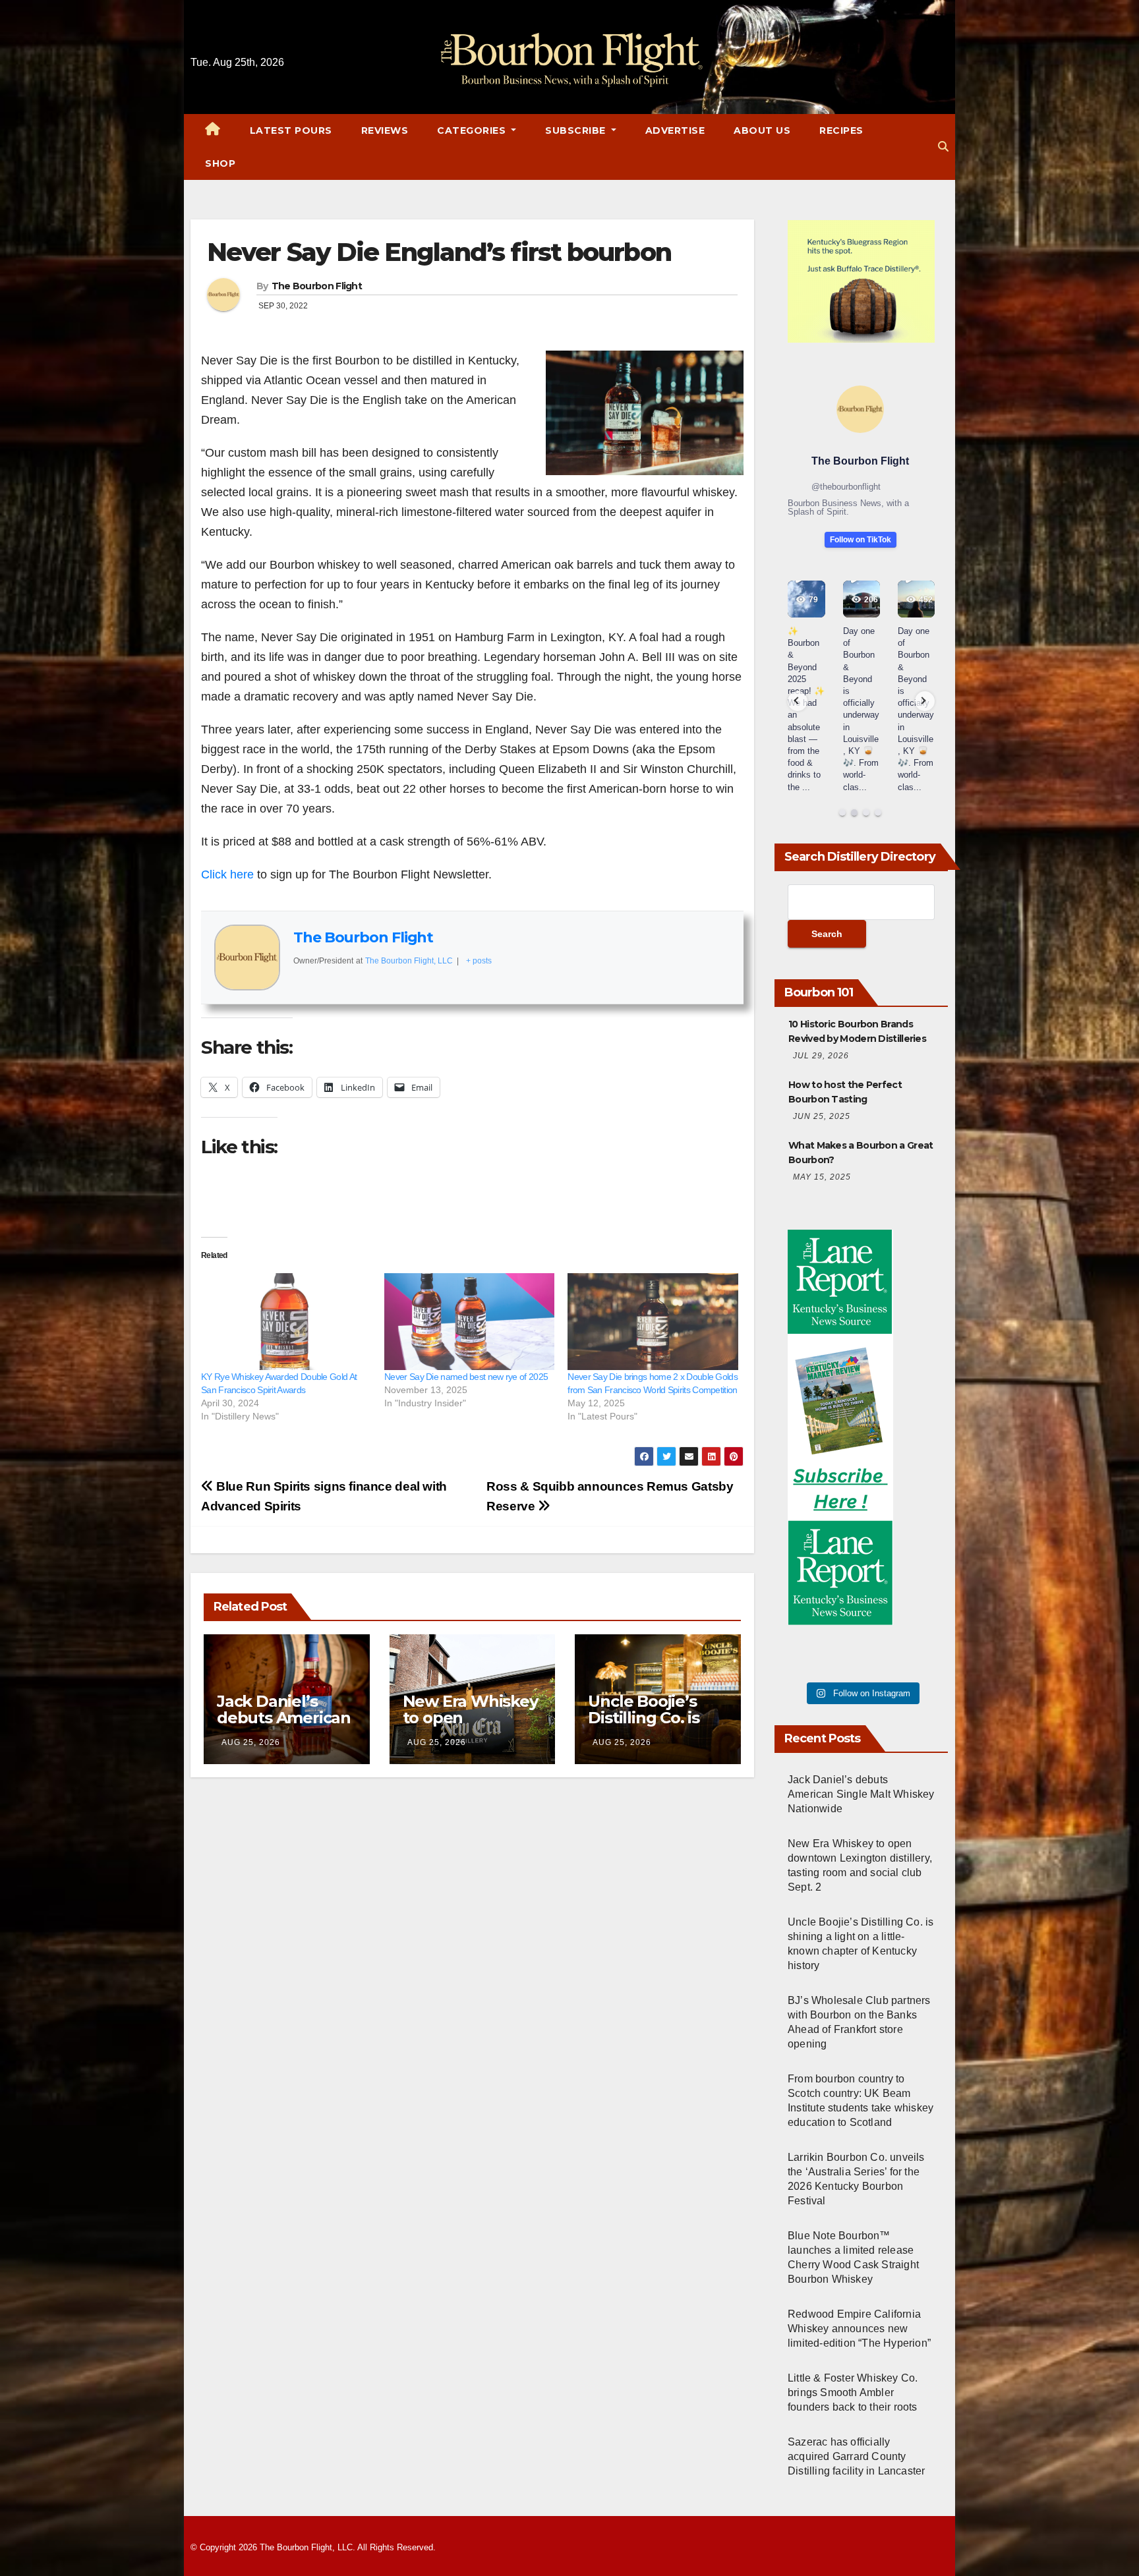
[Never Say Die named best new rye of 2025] (469, 1322)
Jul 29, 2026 (821, 1056)
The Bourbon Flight (317, 286)
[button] (943, 147)
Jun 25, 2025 (822, 1116)
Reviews (385, 130)
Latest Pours (291, 130)
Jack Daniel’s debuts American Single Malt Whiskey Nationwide (861, 1794)
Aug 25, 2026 (251, 1742)
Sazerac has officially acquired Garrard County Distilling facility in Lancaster (856, 2456)
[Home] (213, 130)
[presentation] (798, 701)
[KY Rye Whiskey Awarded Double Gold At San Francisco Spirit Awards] (286, 1322)
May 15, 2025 (822, 1177)
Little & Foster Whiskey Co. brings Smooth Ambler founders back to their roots (853, 2392)
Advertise (675, 130)
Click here (227, 874)
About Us (762, 130)
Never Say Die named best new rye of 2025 (466, 1377)
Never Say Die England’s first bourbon (439, 252)
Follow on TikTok (861, 540)
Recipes (841, 130)
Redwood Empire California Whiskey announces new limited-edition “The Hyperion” (859, 2329)
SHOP (220, 163)
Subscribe (577, 130)
